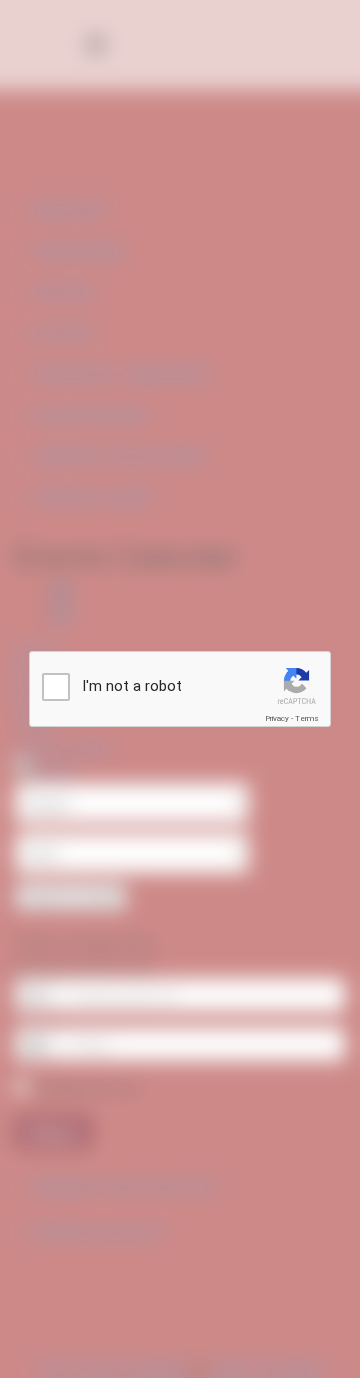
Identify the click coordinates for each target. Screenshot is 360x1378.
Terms (307, 718)
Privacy (277, 718)
